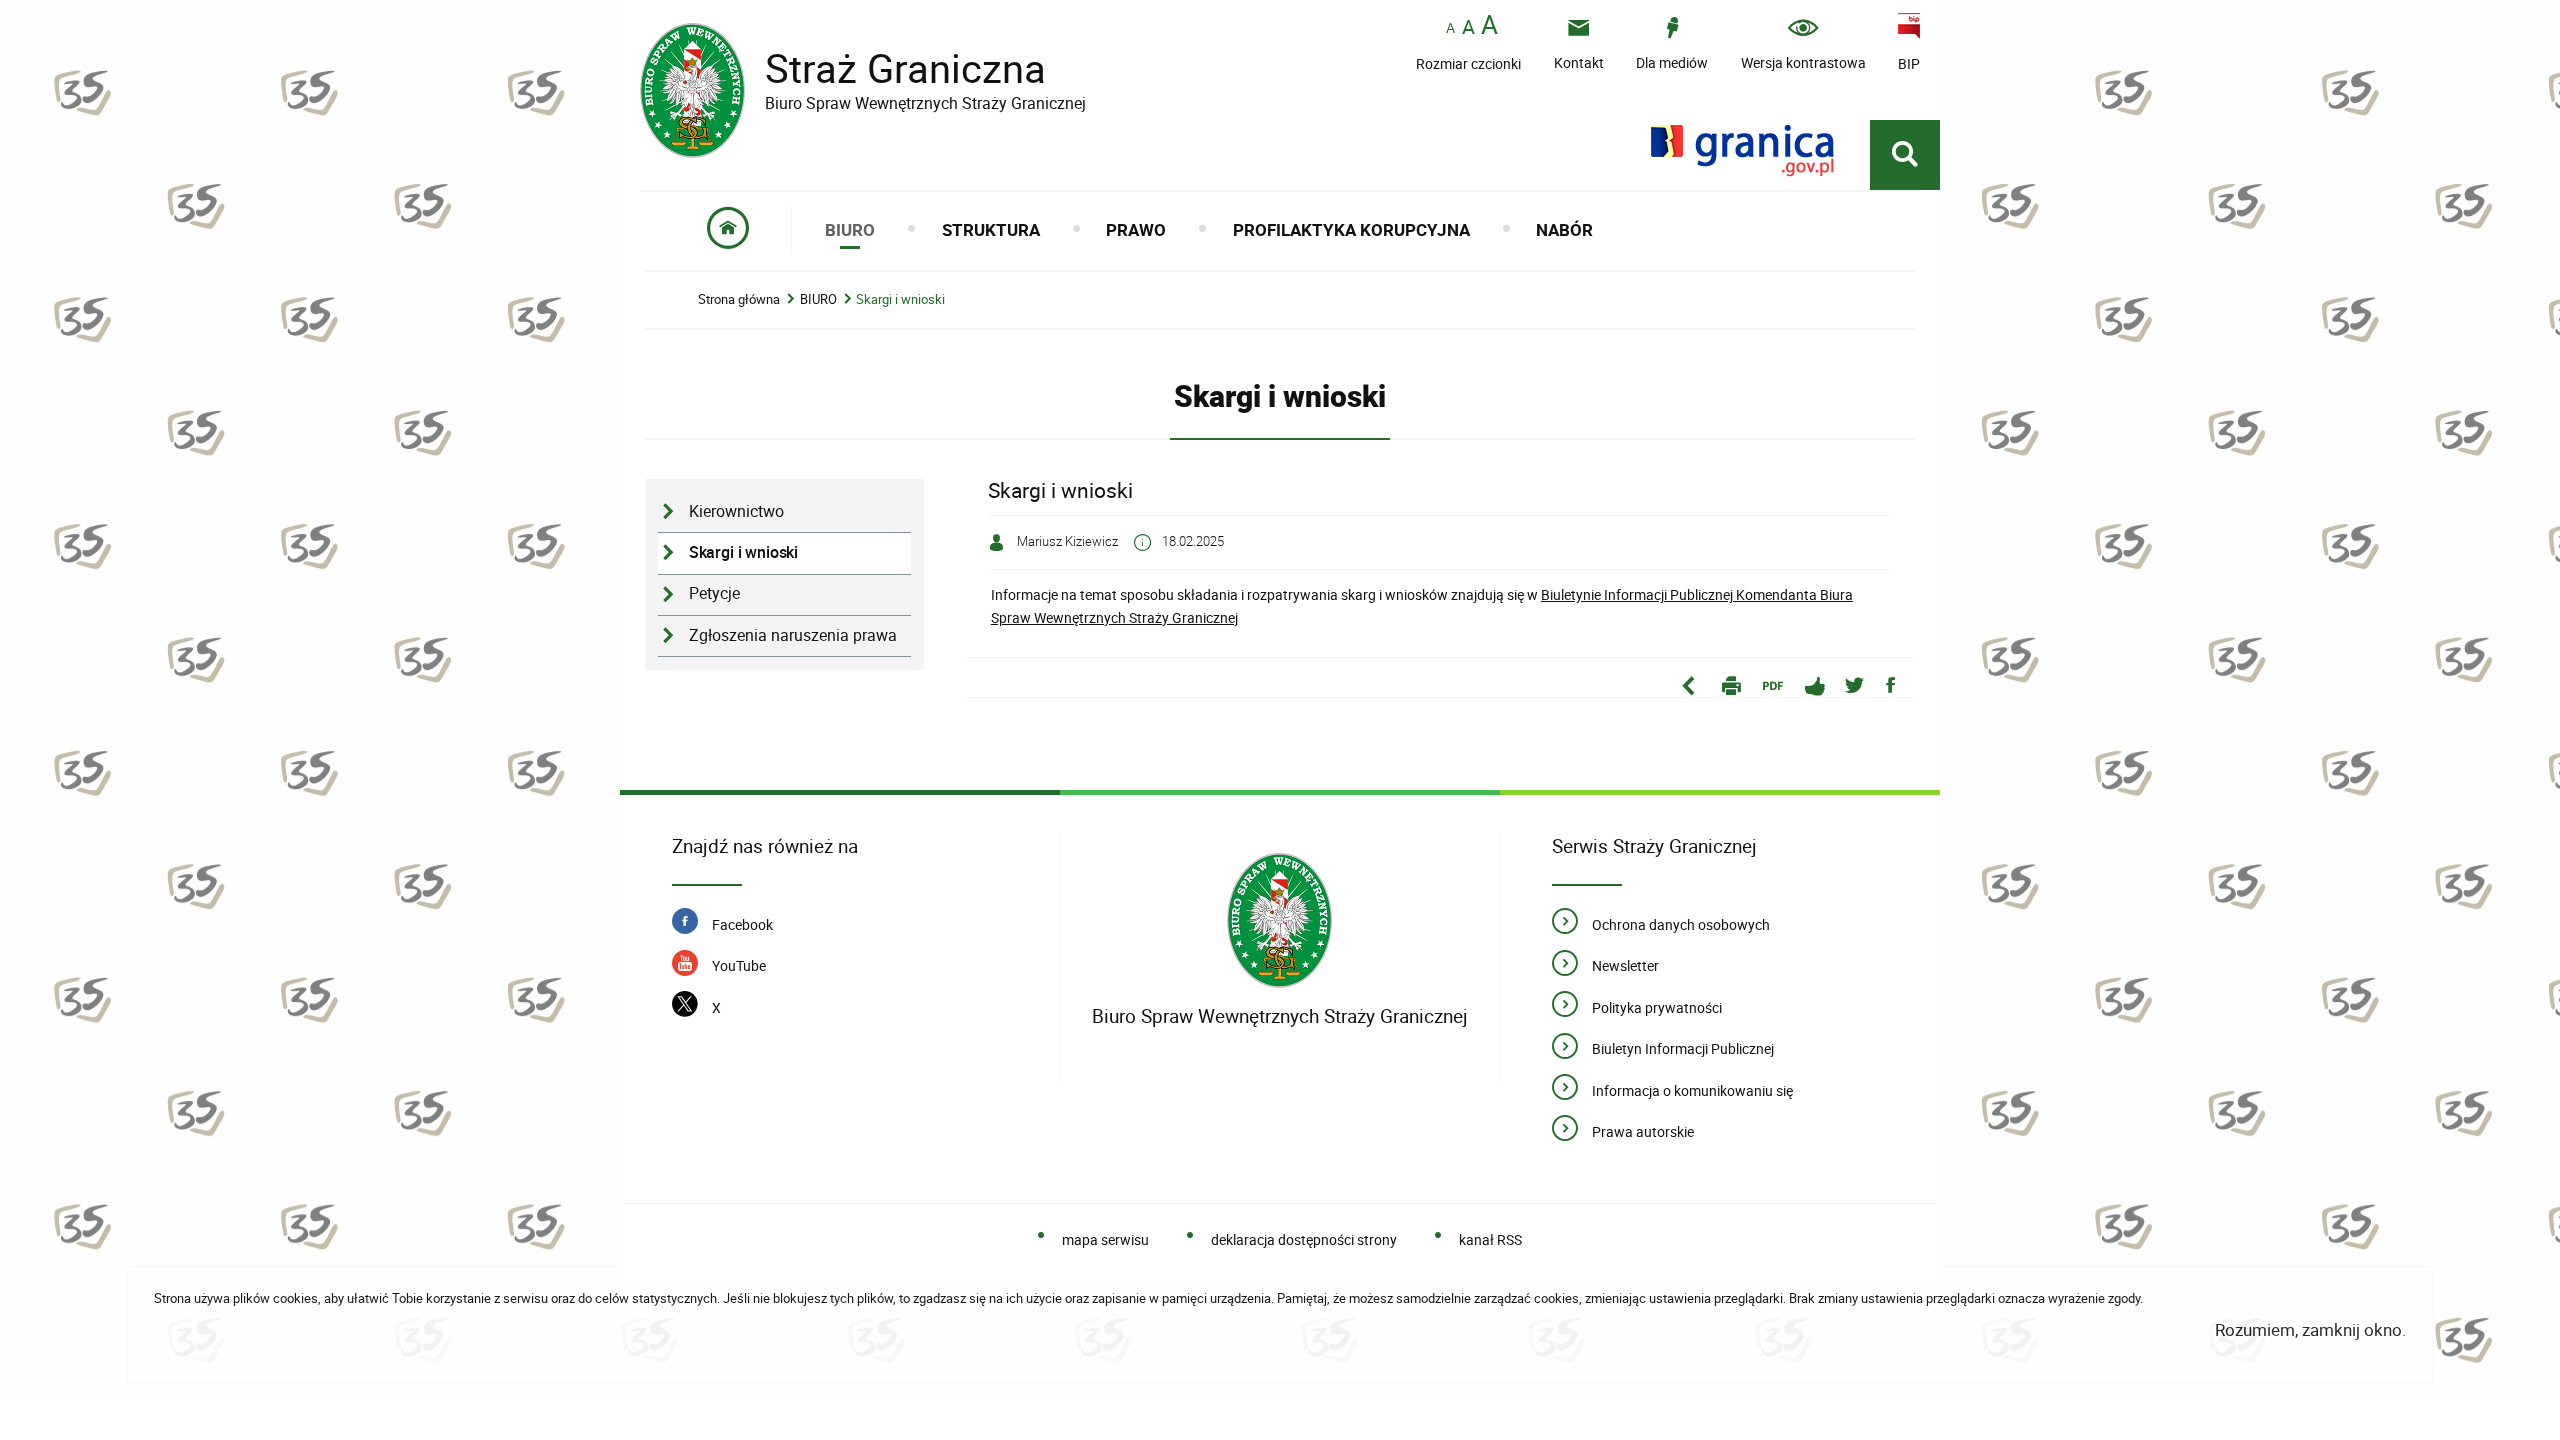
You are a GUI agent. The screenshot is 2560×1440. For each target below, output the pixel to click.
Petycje (714, 593)
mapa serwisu (1105, 1239)
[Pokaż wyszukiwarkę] (1905, 155)
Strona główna (739, 299)
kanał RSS (1490, 1239)
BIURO (818, 299)
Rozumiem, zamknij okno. (2310, 1329)
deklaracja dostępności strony (1303, 1239)
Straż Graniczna (863, 68)
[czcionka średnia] (1468, 27)
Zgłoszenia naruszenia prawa (793, 635)
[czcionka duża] (1489, 26)
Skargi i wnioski (900, 299)
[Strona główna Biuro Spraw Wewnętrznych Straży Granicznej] (1279, 920)
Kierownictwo (736, 511)
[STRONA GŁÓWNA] (728, 229)
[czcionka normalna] (1450, 28)
